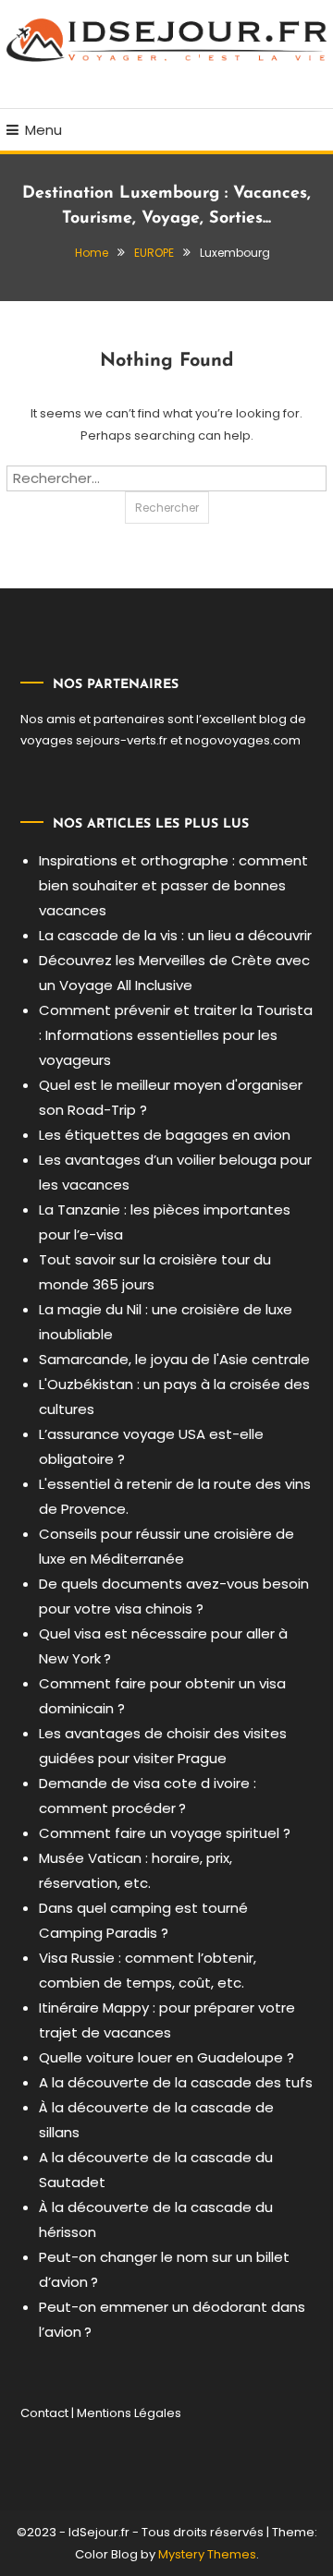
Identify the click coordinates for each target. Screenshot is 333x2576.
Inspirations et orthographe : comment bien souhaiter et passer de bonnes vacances (173, 885)
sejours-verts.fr (122, 740)
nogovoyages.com (243, 740)
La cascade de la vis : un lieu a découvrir (175, 935)
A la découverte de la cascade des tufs (176, 2082)
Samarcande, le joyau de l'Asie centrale (174, 1359)
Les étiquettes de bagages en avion (165, 1135)
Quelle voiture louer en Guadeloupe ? (166, 2057)
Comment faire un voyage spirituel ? (165, 1833)
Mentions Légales (129, 2413)
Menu (43, 130)
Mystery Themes (207, 2554)
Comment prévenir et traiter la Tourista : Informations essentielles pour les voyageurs (176, 1035)
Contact (44, 2413)
